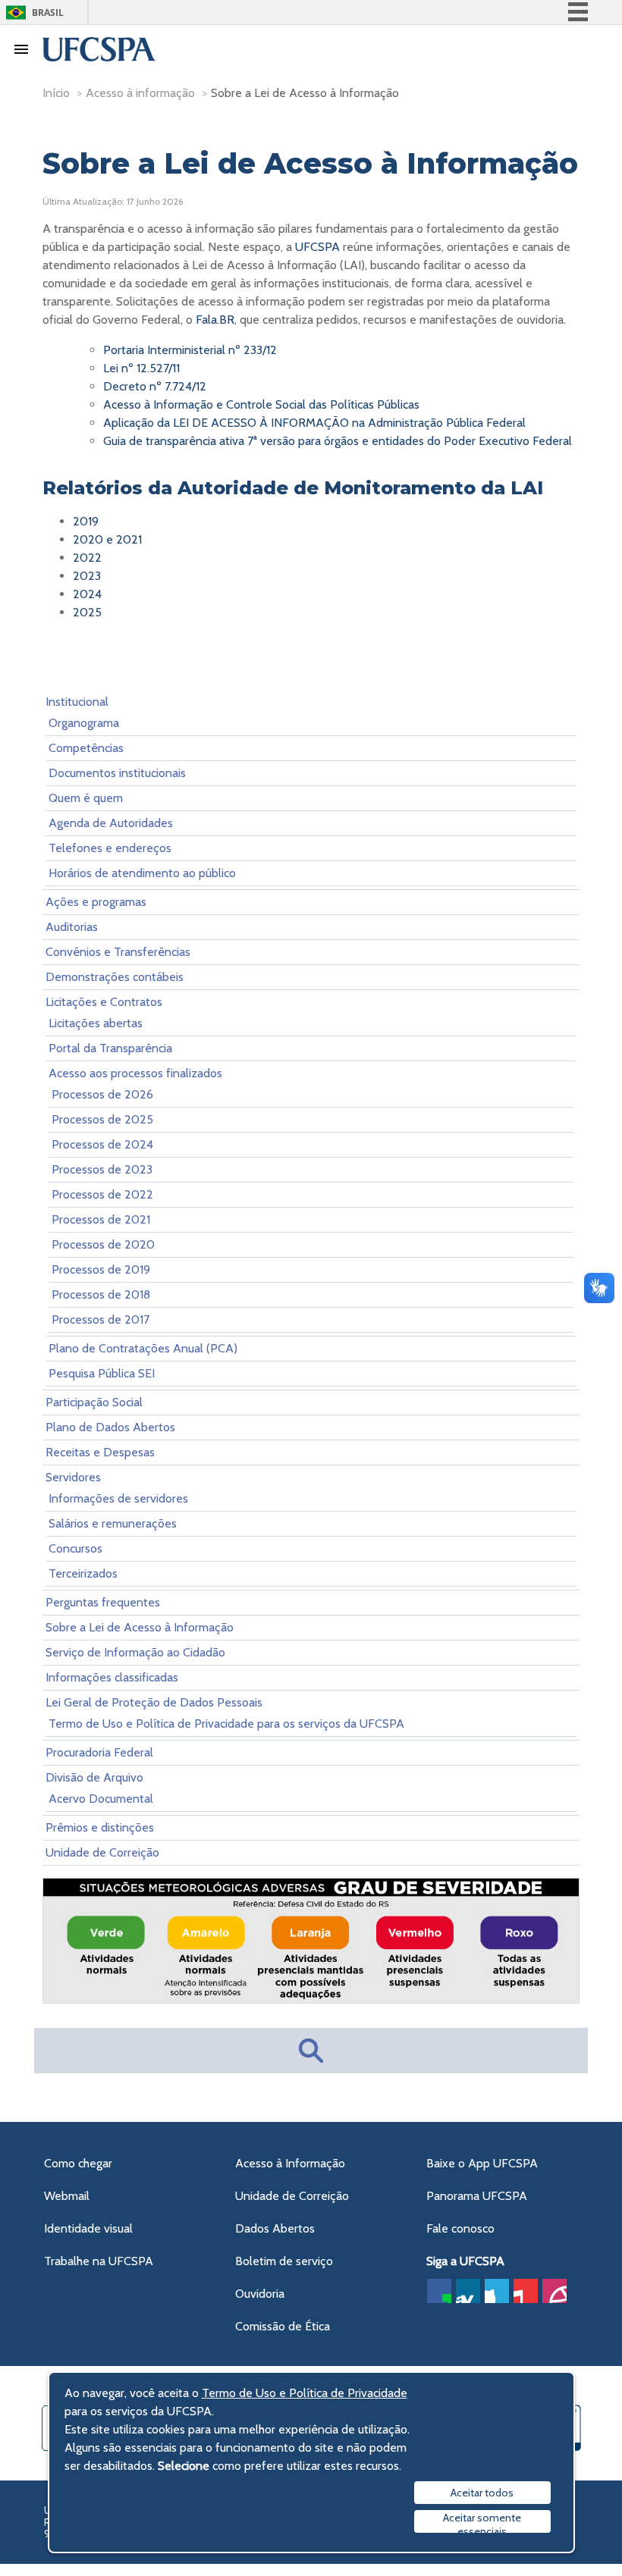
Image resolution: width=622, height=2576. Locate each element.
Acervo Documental (101, 1799)
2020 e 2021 (107, 539)
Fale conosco (460, 2228)
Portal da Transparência (110, 1048)
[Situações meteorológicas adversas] (311, 1999)
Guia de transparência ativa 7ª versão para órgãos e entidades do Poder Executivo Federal (338, 441)
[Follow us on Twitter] (497, 2291)
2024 (87, 594)
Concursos (75, 1548)
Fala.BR (215, 320)
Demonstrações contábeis (115, 977)
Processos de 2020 (103, 1244)
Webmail (67, 2196)
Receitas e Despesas (100, 1452)
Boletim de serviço (284, 2261)
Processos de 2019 (101, 1269)
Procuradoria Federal (99, 1752)
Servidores (73, 1477)
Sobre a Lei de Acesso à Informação (140, 1627)
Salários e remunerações (113, 1523)
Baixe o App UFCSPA (482, 2163)
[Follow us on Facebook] (439, 2291)
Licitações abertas (96, 1023)
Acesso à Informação (290, 2163)
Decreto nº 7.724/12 (155, 386)
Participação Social (94, 1402)
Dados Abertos (275, 2228)
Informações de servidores (118, 1498)
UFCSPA (317, 247)
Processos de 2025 (102, 1119)
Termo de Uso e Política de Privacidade (305, 2393)
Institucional (77, 702)
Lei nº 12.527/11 (141, 368)
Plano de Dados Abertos (110, 1427)
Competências (86, 748)
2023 (87, 576)
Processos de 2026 (102, 1094)
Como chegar (78, 2163)
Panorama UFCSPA (477, 2196)
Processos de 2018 (101, 1294)
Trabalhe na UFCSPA (99, 2261)
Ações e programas (96, 902)
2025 (87, 612)
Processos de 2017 (101, 1319)
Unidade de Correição (102, 1852)
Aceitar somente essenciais (482, 2522)
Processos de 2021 (101, 1219)
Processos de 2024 (102, 1144)
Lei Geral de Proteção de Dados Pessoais (154, 1702)
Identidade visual (88, 2228)
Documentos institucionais (117, 773)
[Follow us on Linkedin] (468, 2291)
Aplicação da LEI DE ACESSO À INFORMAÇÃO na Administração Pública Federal (314, 423)
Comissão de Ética (283, 2326)
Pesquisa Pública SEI (102, 1373)
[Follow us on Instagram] (554, 2291)
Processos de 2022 (102, 1194)
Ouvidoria (260, 2294)
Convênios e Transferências (118, 952)
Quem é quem (86, 798)
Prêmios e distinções (100, 1827)
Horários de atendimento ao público (142, 873)
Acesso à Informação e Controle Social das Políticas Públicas (261, 404)
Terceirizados (83, 1573)
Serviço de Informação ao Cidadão (135, 1652)
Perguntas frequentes (103, 1602)
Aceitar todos (482, 2493)
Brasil (48, 13)
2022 (87, 558)
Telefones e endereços (110, 848)
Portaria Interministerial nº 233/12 (190, 350)
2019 (86, 521)
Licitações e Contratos (104, 1002)
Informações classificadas (112, 1677)
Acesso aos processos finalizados (135, 1073)
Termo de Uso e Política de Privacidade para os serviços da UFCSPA (226, 1724)
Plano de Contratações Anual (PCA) (143, 1348)
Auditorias (72, 927)
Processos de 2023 (102, 1169)
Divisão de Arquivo (94, 1777)
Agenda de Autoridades (111, 823)
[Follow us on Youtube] (526, 2291)
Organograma (84, 723)
